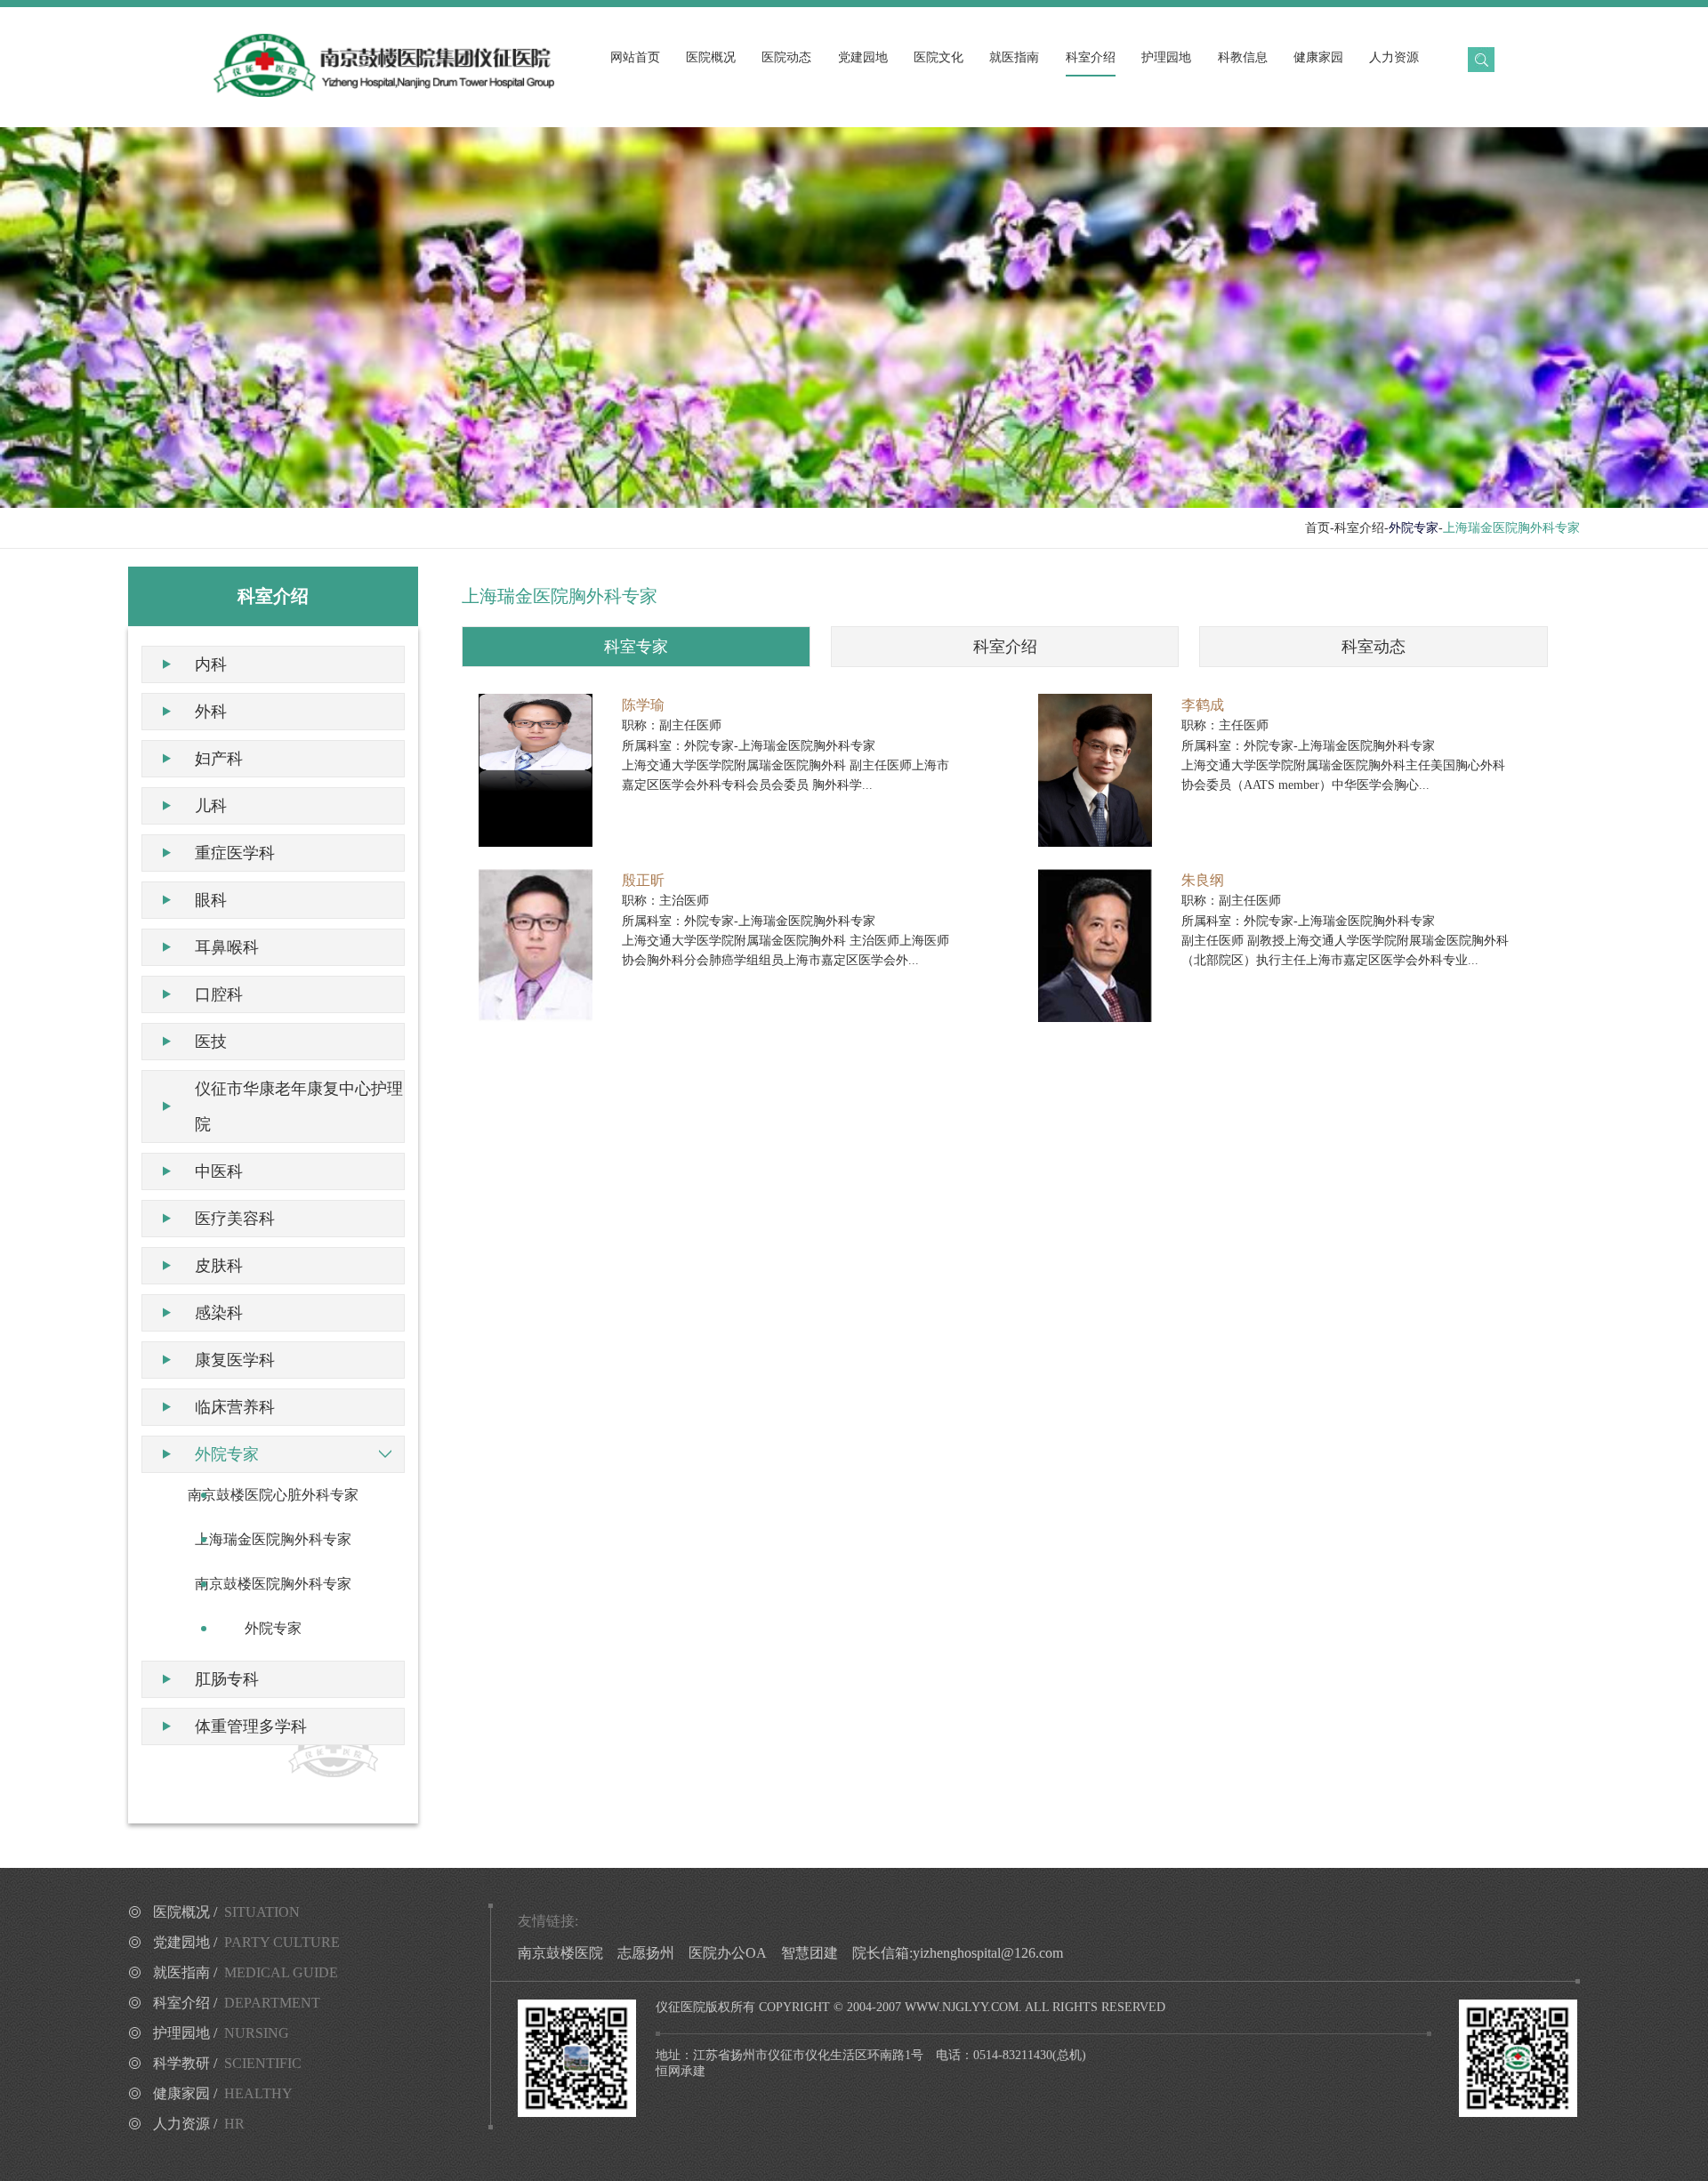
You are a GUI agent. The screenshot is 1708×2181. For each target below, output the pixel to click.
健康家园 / (223, 2093)
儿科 (211, 806)
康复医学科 (235, 1360)
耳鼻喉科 (227, 947)
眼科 (211, 900)
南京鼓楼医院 (560, 1953)
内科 (211, 664)
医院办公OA (728, 1953)
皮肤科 (219, 1266)
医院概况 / (226, 1912)
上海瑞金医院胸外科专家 (273, 1539)
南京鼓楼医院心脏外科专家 (273, 1495)
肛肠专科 (227, 1679)
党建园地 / (246, 1942)
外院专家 (227, 1454)
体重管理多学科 (251, 1726)
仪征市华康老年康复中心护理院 (299, 1107)
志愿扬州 (646, 1953)
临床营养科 (235, 1407)
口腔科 (219, 994)
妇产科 (219, 759)
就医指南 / (246, 1972)
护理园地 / (221, 2033)
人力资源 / (199, 2124)
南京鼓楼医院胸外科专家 (273, 1584)
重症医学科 (235, 853)
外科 (211, 712)
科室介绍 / (237, 2003)
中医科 (219, 1171)
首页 (1317, 528)
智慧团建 (810, 1953)
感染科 (219, 1313)
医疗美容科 (235, 1219)
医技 (211, 1042)
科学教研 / (227, 2063)
